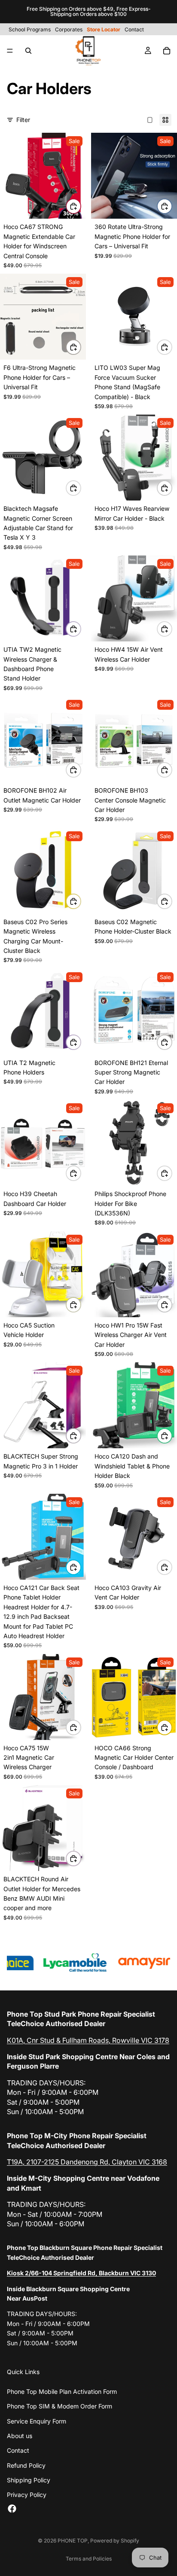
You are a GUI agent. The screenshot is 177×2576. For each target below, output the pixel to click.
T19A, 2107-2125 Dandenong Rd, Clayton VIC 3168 (87, 2162)
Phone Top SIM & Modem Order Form (60, 2406)
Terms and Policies (89, 2559)
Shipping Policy (29, 2480)
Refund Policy (26, 2465)
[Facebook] (12, 2509)
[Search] (28, 51)
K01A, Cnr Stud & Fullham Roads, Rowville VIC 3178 (88, 2040)
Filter (23, 120)
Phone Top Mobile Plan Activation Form (62, 2391)
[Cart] (167, 51)
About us (20, 2436)
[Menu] (10, 51)
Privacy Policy (27, 2495)
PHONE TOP (73, 2541)
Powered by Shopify (115, 2541)
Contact (18, 2450)
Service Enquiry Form (37, 2421)
